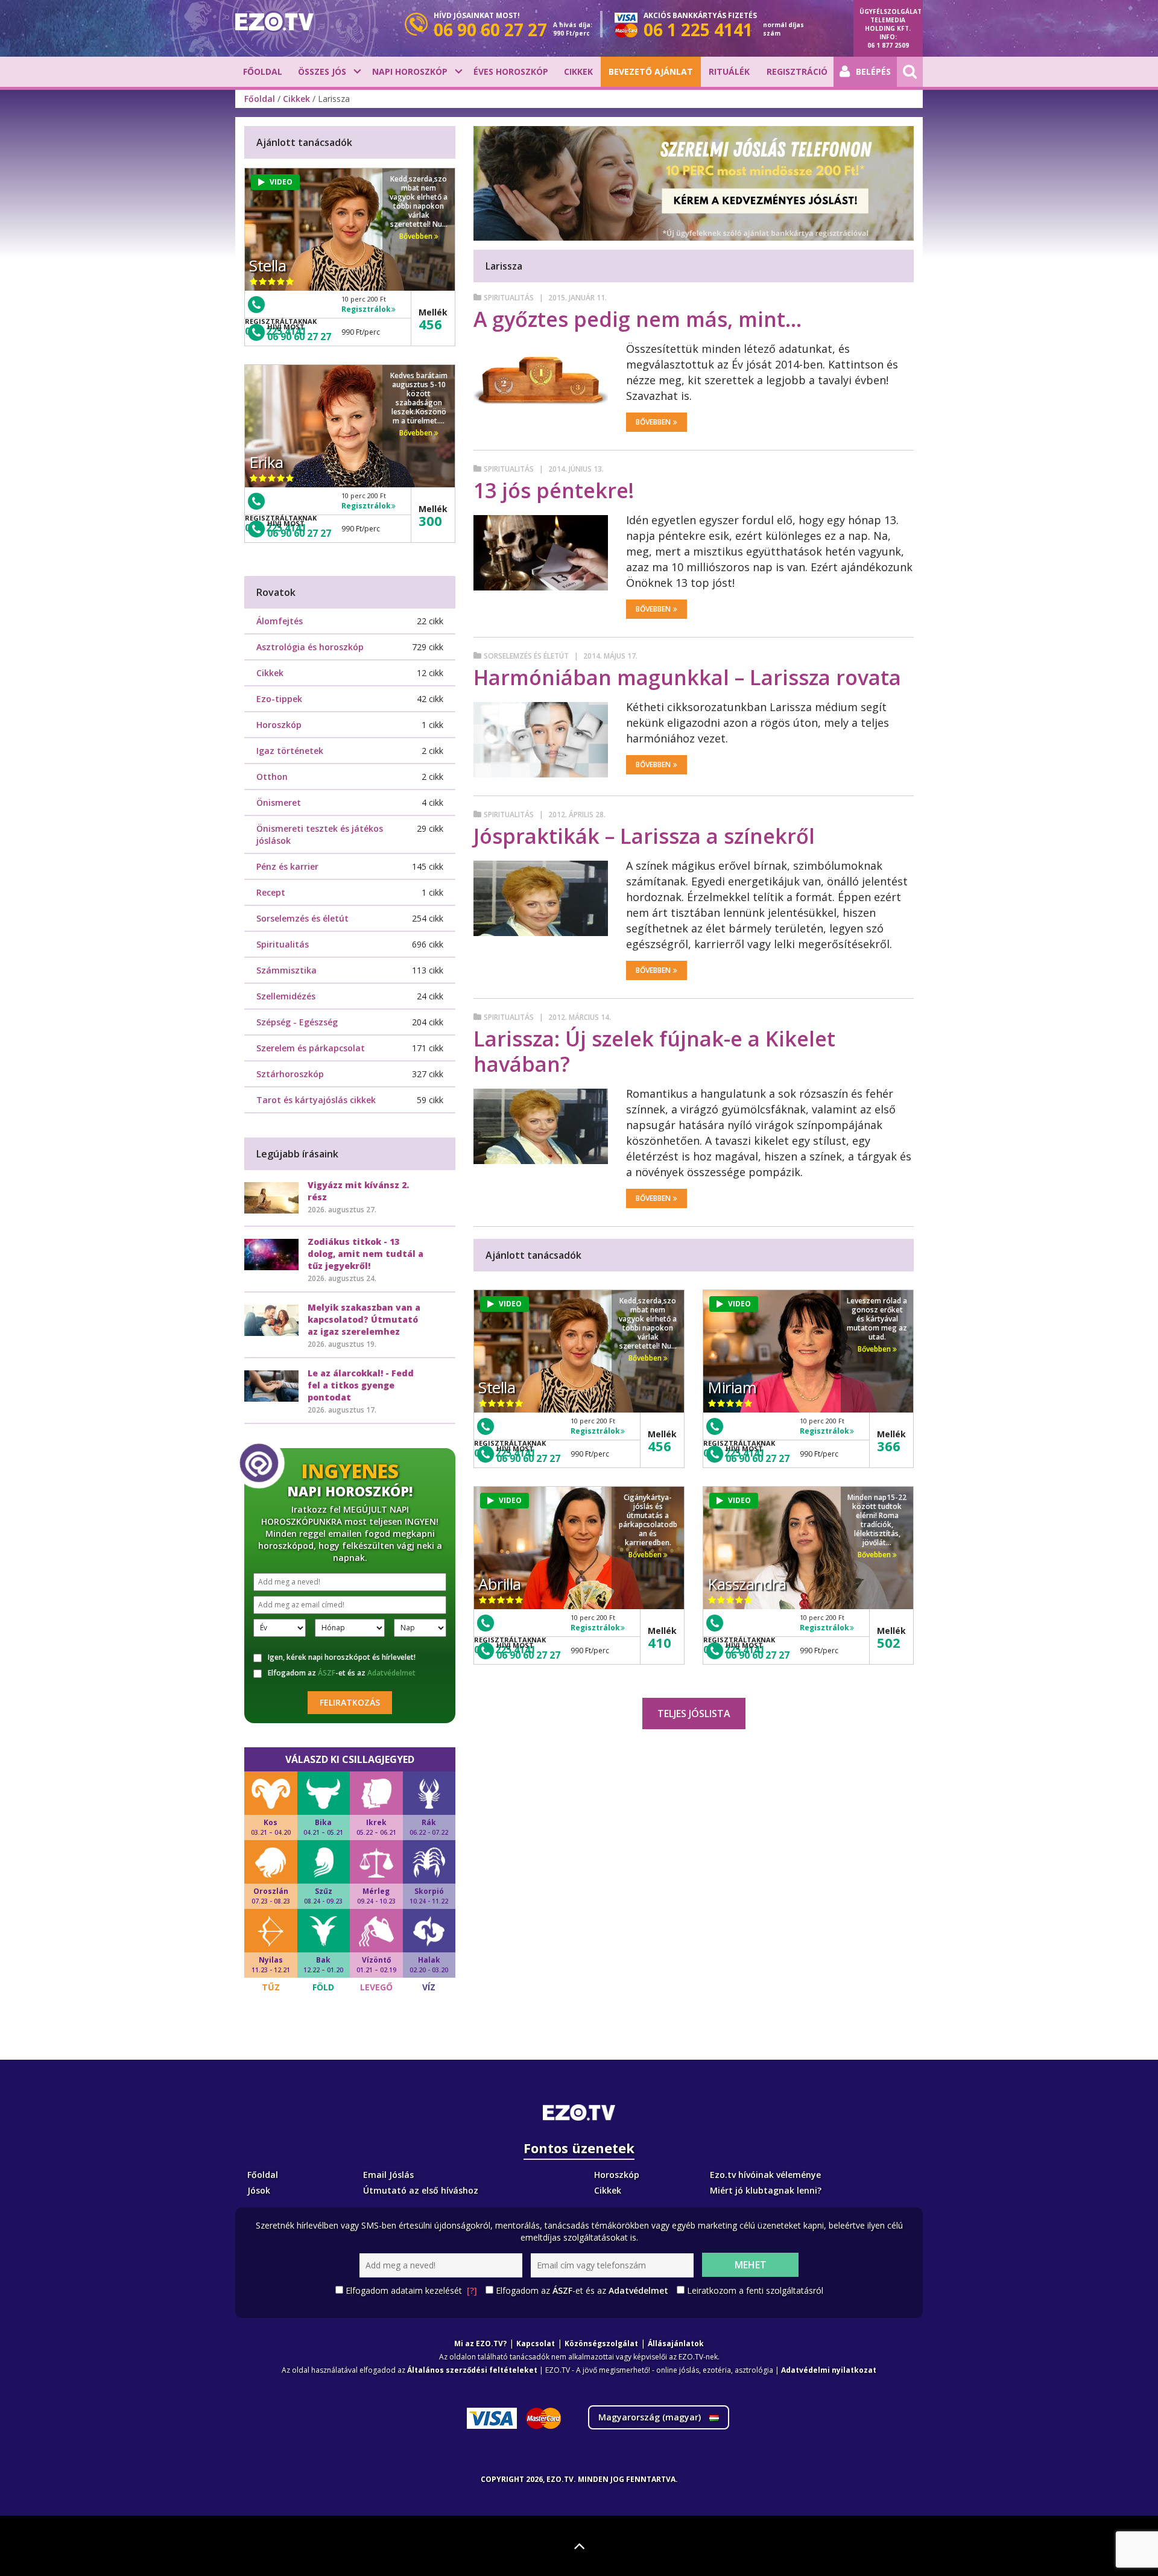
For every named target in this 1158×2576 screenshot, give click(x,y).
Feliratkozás (350, 1702)
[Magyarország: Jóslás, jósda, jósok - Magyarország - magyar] (274, 22)
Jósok (259, 2190)
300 (430, 521)
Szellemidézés (286, 996)
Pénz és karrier (287, 866)
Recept (271, 892)
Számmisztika (286, 970)
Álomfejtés (280, 621)
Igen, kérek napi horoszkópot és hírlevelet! (342, 1657)
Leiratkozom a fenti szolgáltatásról (755, 2290)
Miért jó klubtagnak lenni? (766, 2190)
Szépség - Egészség (297, 1022)
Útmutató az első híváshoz (421, 2190)
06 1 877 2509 (888, 45)
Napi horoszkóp (410, 71)
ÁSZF (327, 1673)
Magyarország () (651, 2417)
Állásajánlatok (676, 2343)
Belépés (873, 71)
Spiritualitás (509, 298)
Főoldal (263, 71)
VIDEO (510, 1304)
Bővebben (653, 422)
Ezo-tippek (279, 699)
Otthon (272, 777)
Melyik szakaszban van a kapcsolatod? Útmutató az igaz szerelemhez (364, 1319)
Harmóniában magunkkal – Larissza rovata (687, 677)
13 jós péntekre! (554, 490)
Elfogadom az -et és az (342, 1673)
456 (660, 1446)
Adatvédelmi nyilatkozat (829, 2370)
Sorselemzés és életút (526, 656)
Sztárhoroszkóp (290, 1074)
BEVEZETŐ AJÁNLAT (651, 71)
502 (889, 1642)
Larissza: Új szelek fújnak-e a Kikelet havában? (654, 1051)
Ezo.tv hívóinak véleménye (765, 2175)
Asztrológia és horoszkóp (310, 647)
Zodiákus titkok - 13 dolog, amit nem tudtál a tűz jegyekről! (365, 1254)
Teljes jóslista (694, 1714)
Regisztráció (797, 71)
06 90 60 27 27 (528, 1458)
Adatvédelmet (391, 1673)
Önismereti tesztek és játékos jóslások (320, 834)
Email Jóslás (388, 2175)
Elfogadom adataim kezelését (411, 2290)
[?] (472, 2290)
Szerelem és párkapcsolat (311, 1048)
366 (889, 1446)
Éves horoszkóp (511, 71)
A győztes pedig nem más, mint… (638, 319)
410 (660, 1642)
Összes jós (322, 71)
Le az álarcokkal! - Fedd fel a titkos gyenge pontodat (361, 1385)
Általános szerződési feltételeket (472, 2370)
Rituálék (729, 71)
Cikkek (578, 71)
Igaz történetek (290, 751)
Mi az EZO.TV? (480, 2343)
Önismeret (279, 802)
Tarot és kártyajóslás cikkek (316, 1100)
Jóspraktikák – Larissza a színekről (644, 836)
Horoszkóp (279, 725)
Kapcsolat (536, 2343)
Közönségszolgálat (601, 2343)
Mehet (751, 2265)
